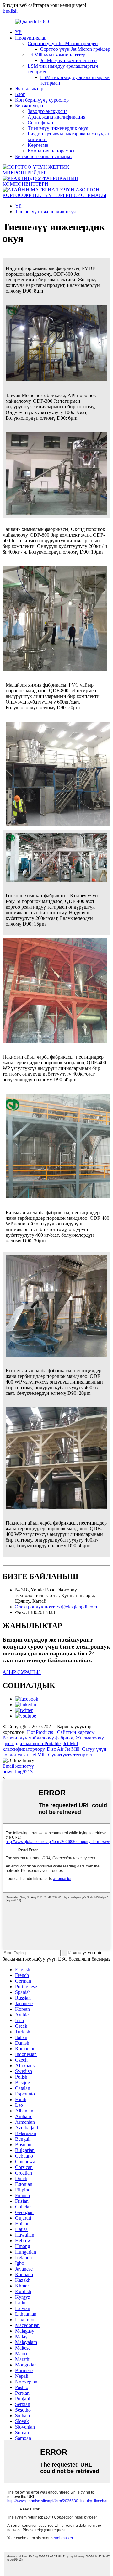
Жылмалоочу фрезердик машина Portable (53, 1741)
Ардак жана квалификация (56, 117)
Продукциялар (31, 38)
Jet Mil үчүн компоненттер (68, 60)
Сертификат (41, 122)
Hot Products (40, 1732)
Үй (18, 32)
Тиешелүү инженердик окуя (58, 128)
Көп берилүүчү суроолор (42, 100)
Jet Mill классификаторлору (40, 1746)
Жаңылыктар (29, 89)
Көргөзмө (38, 145)
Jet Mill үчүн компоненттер (56, 55)
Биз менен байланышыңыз (44, 156)
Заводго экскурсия (48, 111)
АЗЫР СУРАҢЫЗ (22, 1672)
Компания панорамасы (52, 151)
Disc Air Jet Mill (63, 1749)
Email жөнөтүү (18, 1766)
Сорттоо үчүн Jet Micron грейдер (63, 43)
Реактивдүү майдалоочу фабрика (38, 1738)
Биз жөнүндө (29, 106)
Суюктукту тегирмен (71, 1755)
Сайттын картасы (76, 1732)
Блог (20, 94)
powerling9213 (18, 1772)
